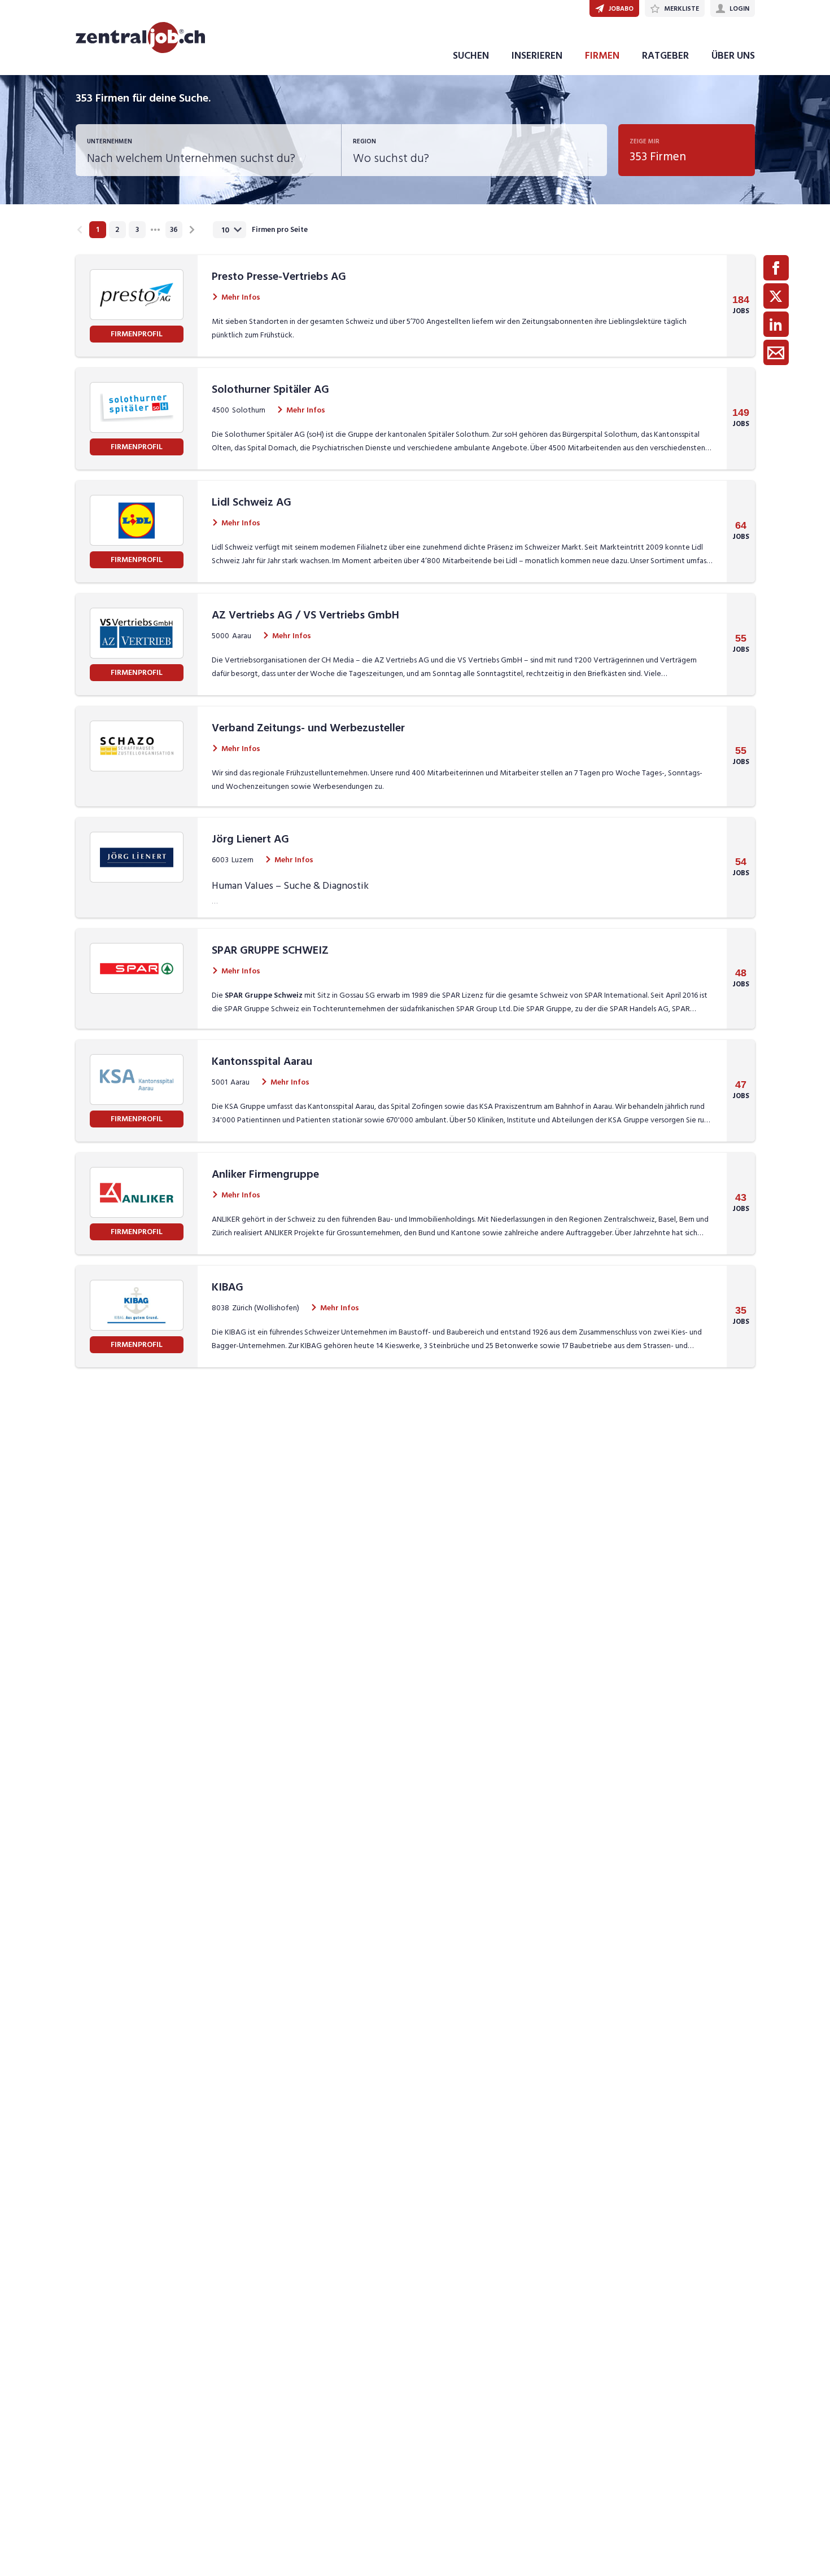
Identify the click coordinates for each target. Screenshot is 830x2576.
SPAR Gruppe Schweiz (264, 995)
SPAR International (616, 995)
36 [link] (174, 230)
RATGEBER (665, 56)
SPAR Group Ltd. (484, 1009)
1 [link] (97, 230)
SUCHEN (471, 56)
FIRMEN (602, 56)
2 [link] (117, 230)
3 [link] (137, 230)
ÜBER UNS (733, 56)
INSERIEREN (537, 56)
